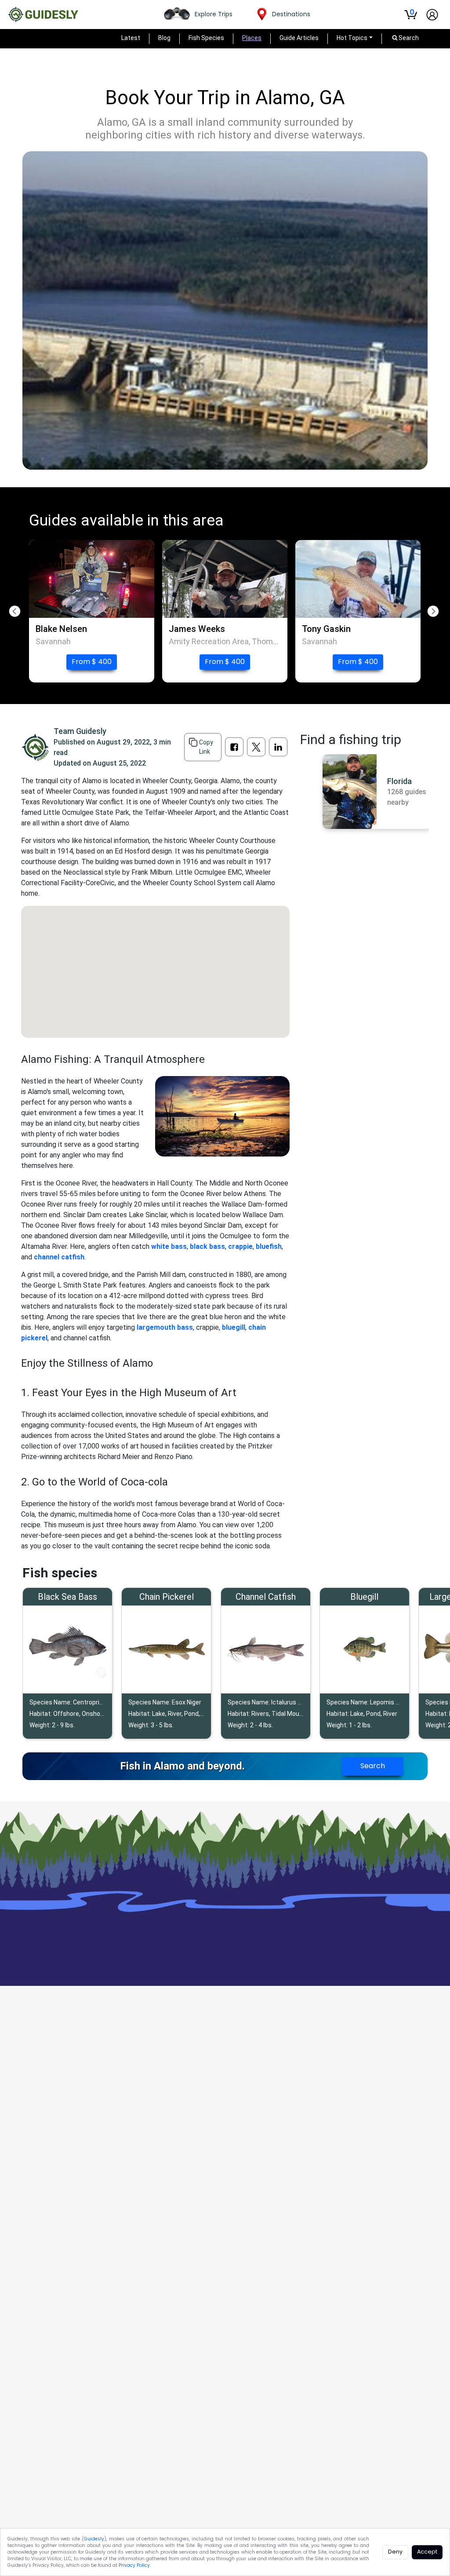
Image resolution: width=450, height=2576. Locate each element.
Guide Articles (299, 38)
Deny (395, 2552)
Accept (427, 2552)
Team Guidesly (80, 731)
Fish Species (206, 38)
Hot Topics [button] (352, 38)
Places (252, 38)
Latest (131, 38)
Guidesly (94, 2539)
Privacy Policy (134, 2565)
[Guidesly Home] (43, 15)
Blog (164, 38)
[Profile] (432, 15)
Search (373, 1766)
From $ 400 (92, 662)
